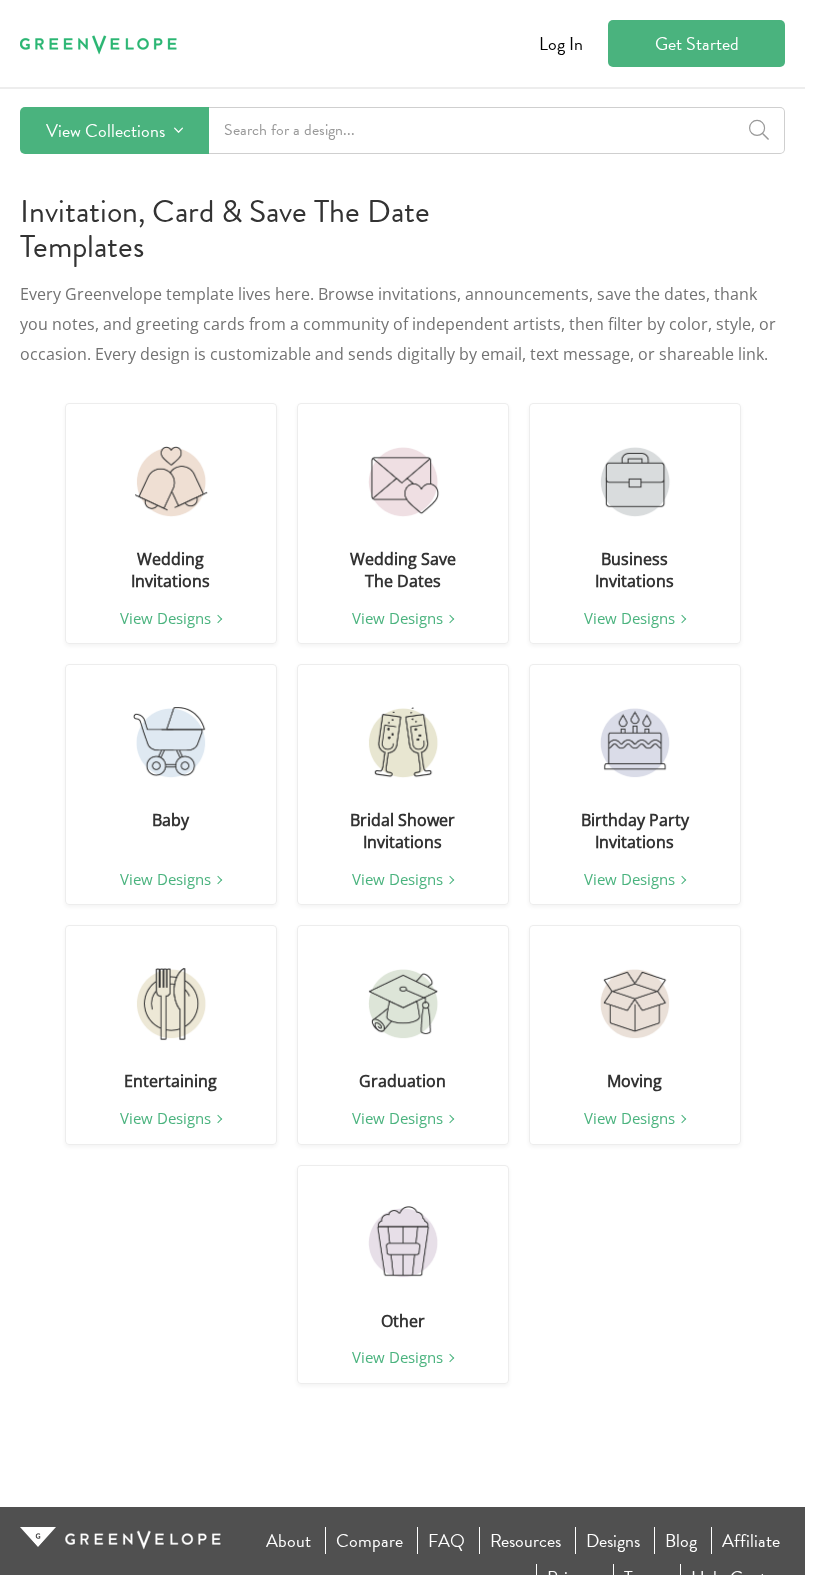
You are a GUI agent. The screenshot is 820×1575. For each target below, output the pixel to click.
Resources (525, 1540)
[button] (171, 482)
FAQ (446, 1540)
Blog (681, 1540)
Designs (613, 1540)
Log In (561, 43)
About (288, 1540)
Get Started (697, 43)
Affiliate (751, 1540)
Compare (369, 1540)
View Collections (107, 130)
